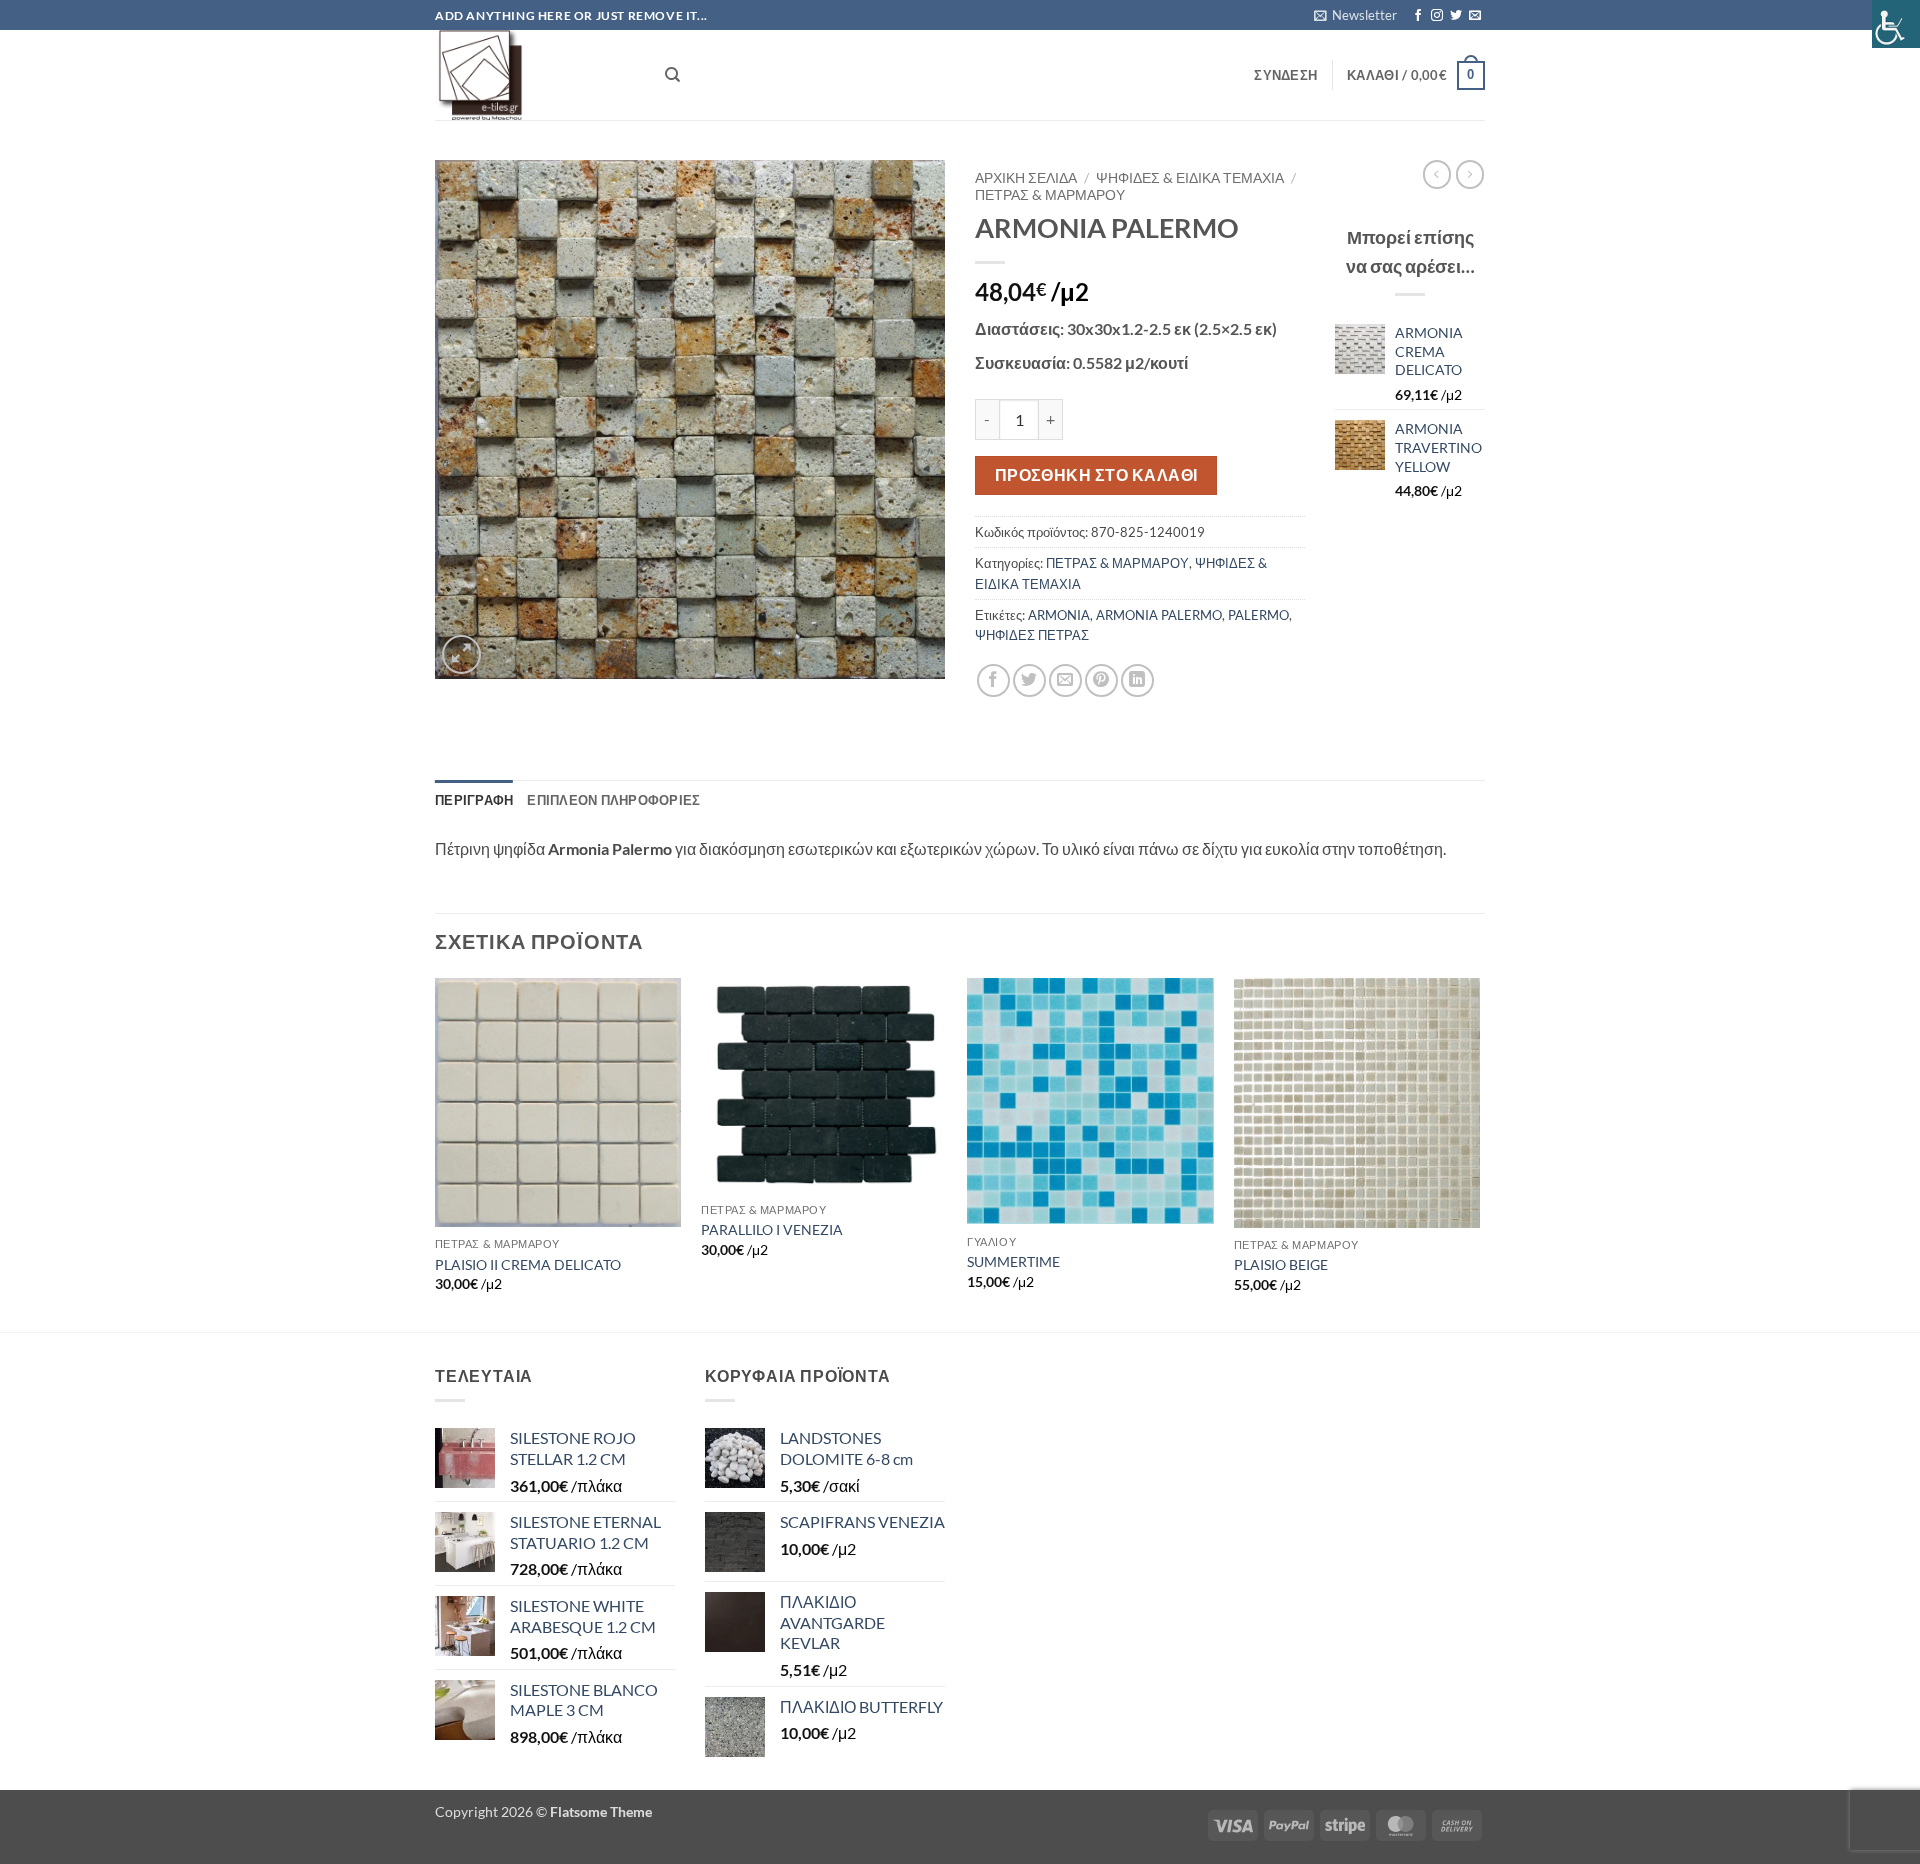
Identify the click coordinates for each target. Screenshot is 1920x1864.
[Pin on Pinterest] (1101, 680)
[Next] (1479, 1153)
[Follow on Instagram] (1437, 16)
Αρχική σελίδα (1026, 178)
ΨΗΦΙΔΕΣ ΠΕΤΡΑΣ (1032, 635)
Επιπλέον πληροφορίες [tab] (613, 800)
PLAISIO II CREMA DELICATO (528, 1264)
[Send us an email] (1475, 16)
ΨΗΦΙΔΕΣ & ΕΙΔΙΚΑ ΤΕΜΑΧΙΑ (1190, 178)
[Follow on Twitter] (1456, 16)
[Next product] (1437, 174)
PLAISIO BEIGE (1281, 1264)
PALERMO (1258, 615)
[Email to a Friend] (1065, 680)
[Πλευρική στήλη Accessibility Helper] (1896, 24)
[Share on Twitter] (1029, 680)
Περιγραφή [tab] (474, 800)
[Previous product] (1470, 174)
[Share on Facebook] (993, 680)
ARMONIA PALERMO (1159, 615)
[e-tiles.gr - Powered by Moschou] (535, 75)
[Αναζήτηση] (672, 75)
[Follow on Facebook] (1418, 16)
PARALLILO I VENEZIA (772, 1229)
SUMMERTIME (1013, 1261)
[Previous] (436, 1153)
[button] (1355, 15)
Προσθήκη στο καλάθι (1096, 475)
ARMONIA (1059, 615)
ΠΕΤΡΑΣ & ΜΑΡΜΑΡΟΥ (1050, 195)
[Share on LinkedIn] (1137, 680)
